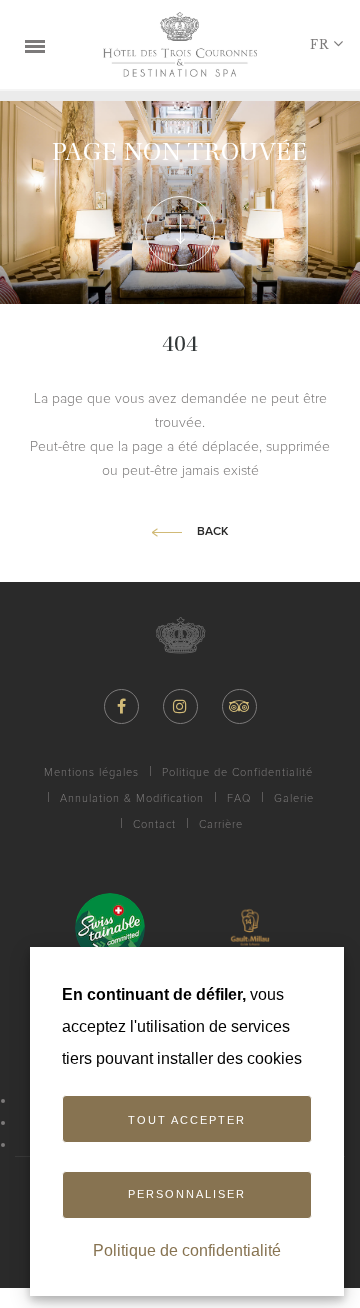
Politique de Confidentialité (237, 772)
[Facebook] (121, 706)
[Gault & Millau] (250, 928)
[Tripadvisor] (239, 706)
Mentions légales (91, 772)
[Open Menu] (35, 45)
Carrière (221, 824)
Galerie (294, 798)
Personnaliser (187, 1194)
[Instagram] (180, 706)
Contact (154, 824)
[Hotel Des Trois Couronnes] (180, 44)
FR (319, 44)
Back (212, 532)
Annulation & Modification (132, 798)
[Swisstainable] (110, 928)
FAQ (239, 798)
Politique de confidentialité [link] (187, 1250)
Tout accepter (187, 1120)
